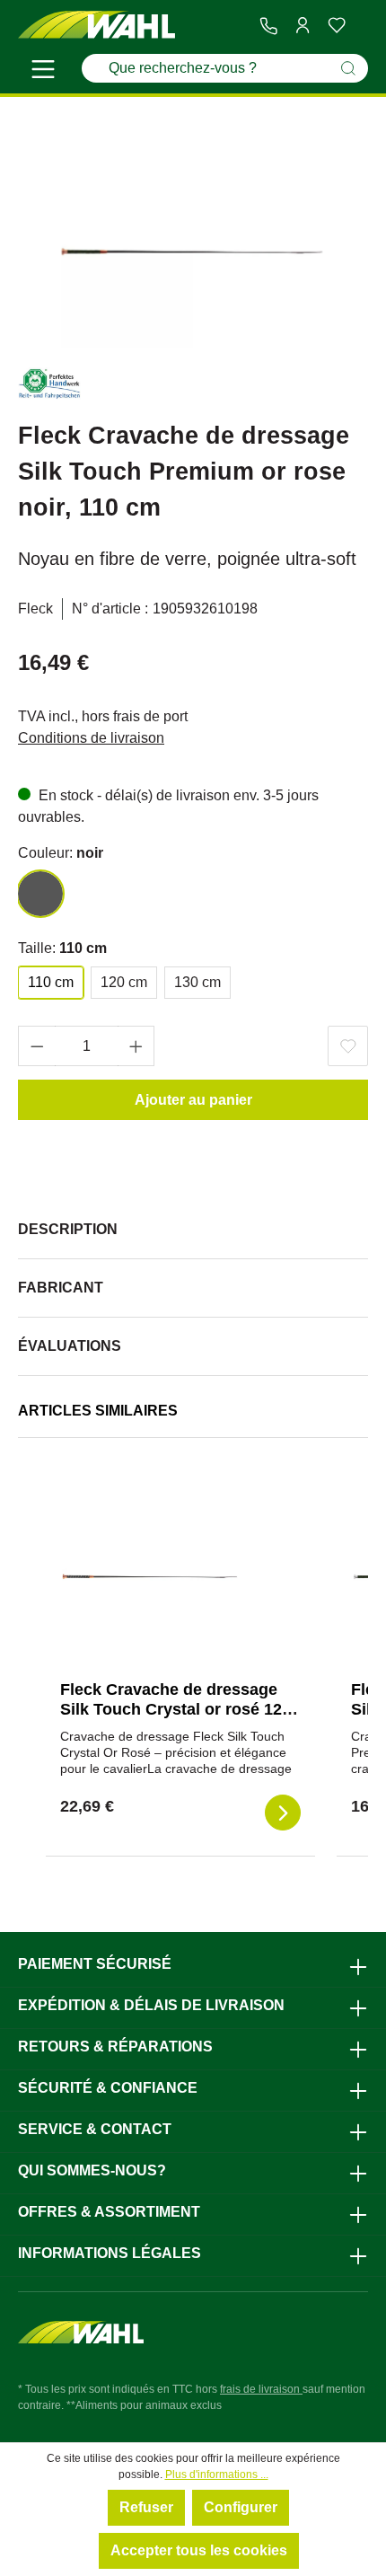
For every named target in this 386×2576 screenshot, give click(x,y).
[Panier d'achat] (361, 26)
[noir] (40, 894)
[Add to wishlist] (348, 1046)
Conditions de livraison (91, 738)
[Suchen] (348, 68)
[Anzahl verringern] (37, 1046)
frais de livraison (261, 2389)
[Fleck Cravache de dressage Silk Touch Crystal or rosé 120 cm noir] (150, 1576)
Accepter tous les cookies (199, 2550)
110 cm (51, 982)
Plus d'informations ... (217, 2475)
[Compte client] (303, 25)
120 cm (124, 982)
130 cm (197, 982)
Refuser (146, 2507)
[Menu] (43, 72)
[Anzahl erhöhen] (136, 1046)
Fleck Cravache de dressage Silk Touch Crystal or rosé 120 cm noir (175, 1709)
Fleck (35, 609)
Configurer (241, 2507)
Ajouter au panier (193, 1100)
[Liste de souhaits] (337, 25)
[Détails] (283, 1813)
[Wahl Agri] (96, 26)
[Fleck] (49, 387)
